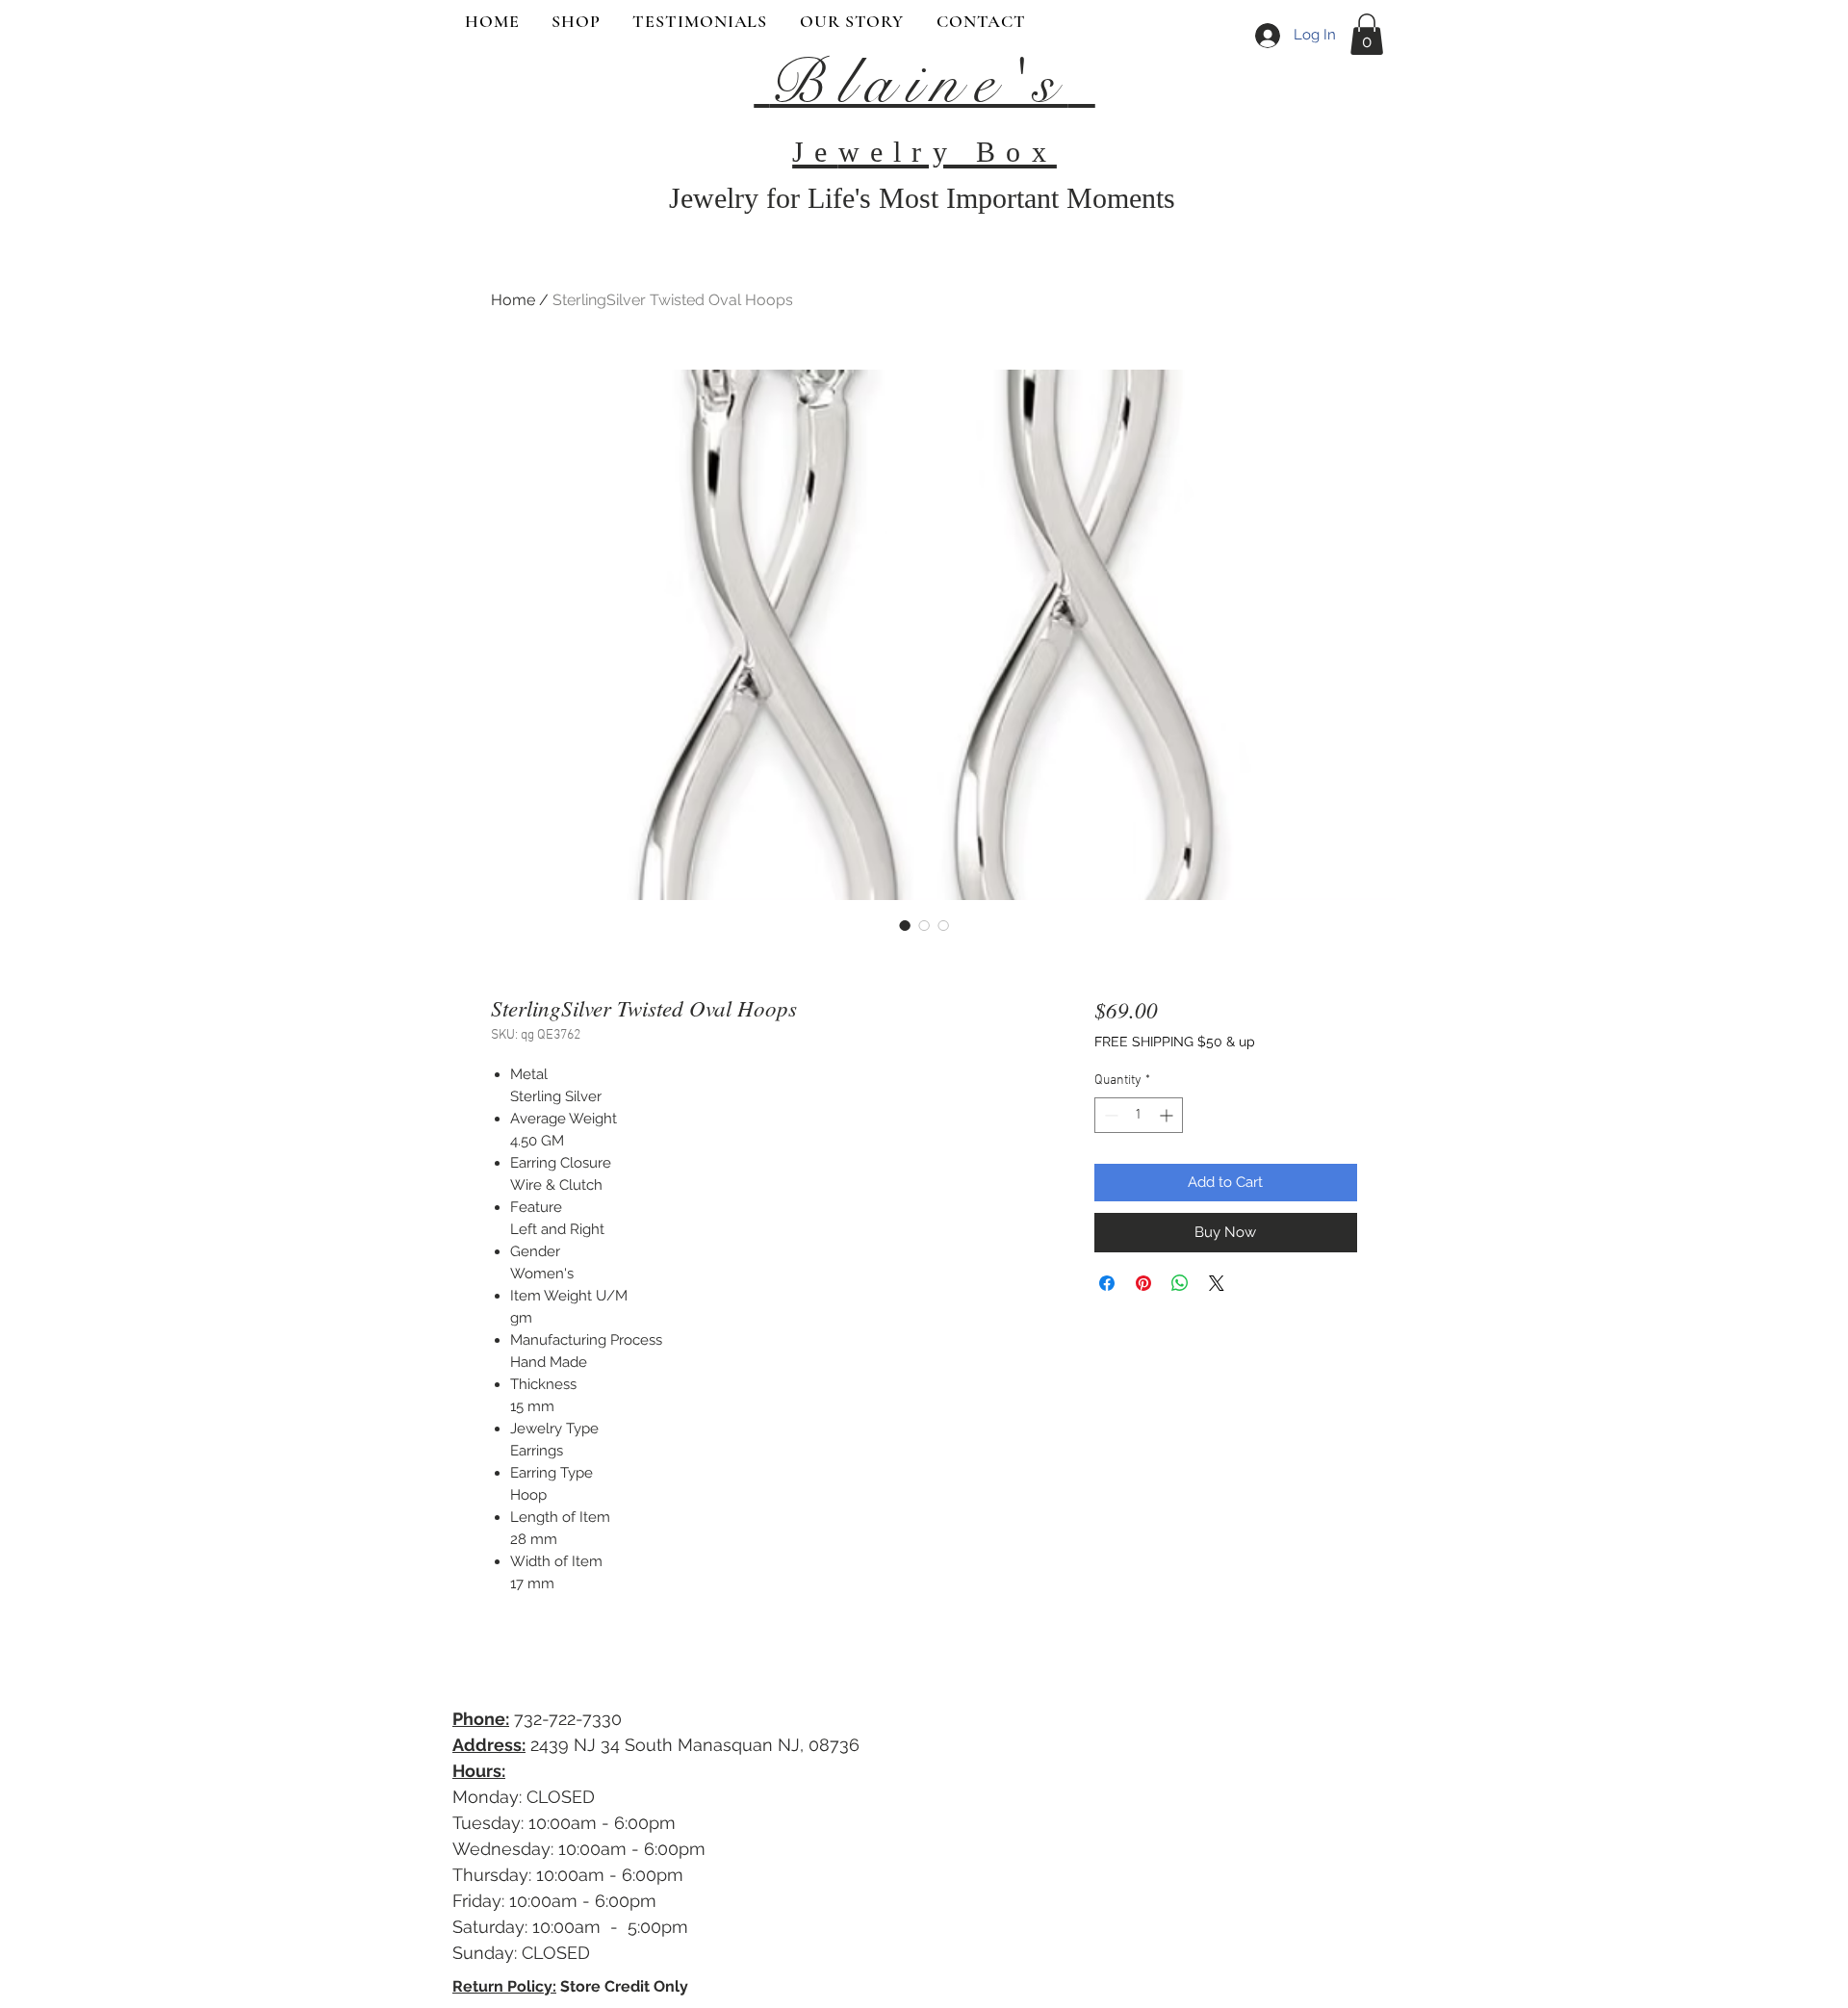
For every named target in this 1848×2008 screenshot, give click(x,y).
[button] (1367, 34)
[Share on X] (1217, 1283)
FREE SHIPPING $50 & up (1175, 1042)
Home (513, 300)
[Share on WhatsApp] (1180, 1283)
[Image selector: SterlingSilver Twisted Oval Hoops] (905, 925)
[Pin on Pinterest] (1143, 1283)
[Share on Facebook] (1107, 1283)
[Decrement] (1109, 1115)
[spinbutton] (1139, 1115)
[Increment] (1168, 1115)
